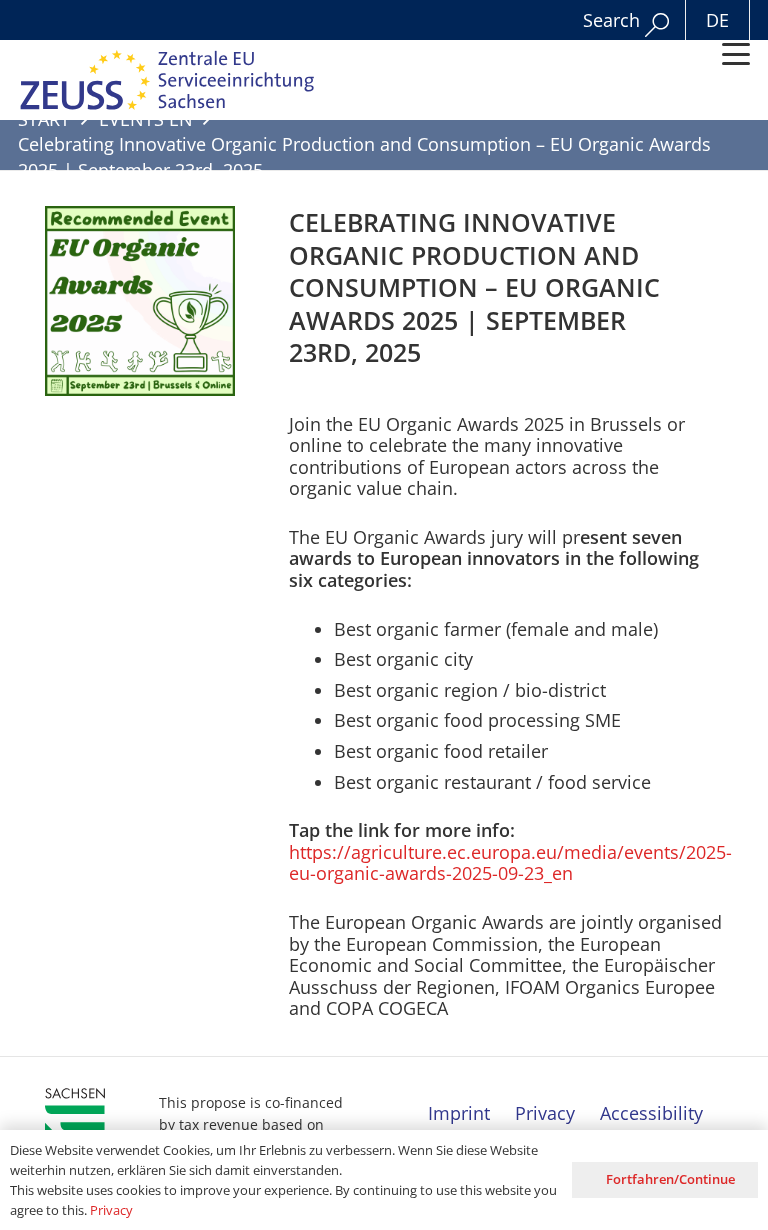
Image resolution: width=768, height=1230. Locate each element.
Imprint (459, 1113)
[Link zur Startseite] (168, 80)
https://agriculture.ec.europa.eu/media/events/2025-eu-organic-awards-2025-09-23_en (510, 863)
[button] (736, 54)
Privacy (545, 1113)
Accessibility (651, 1113)
